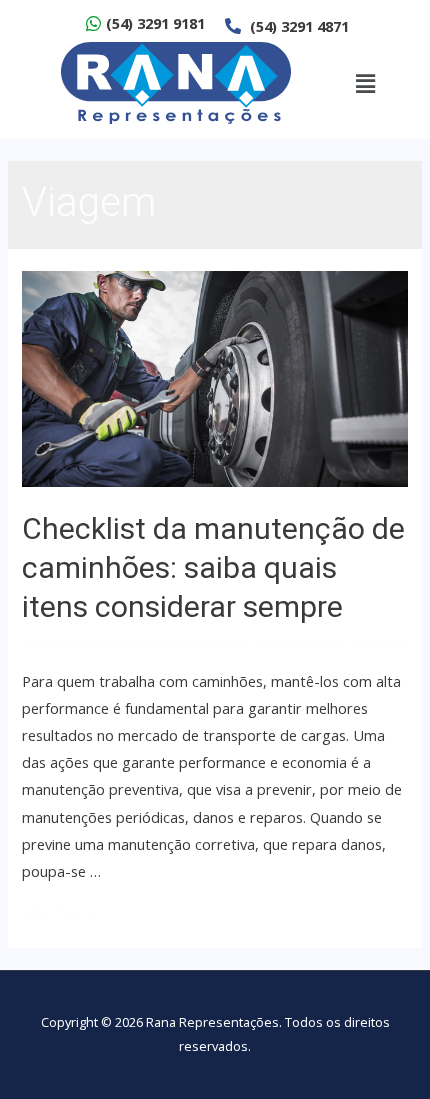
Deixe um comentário (94, 642)
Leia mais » (59, 912)
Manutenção (294, 642)
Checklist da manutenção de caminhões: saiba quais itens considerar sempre (213, 567)
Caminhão (212, 642)
